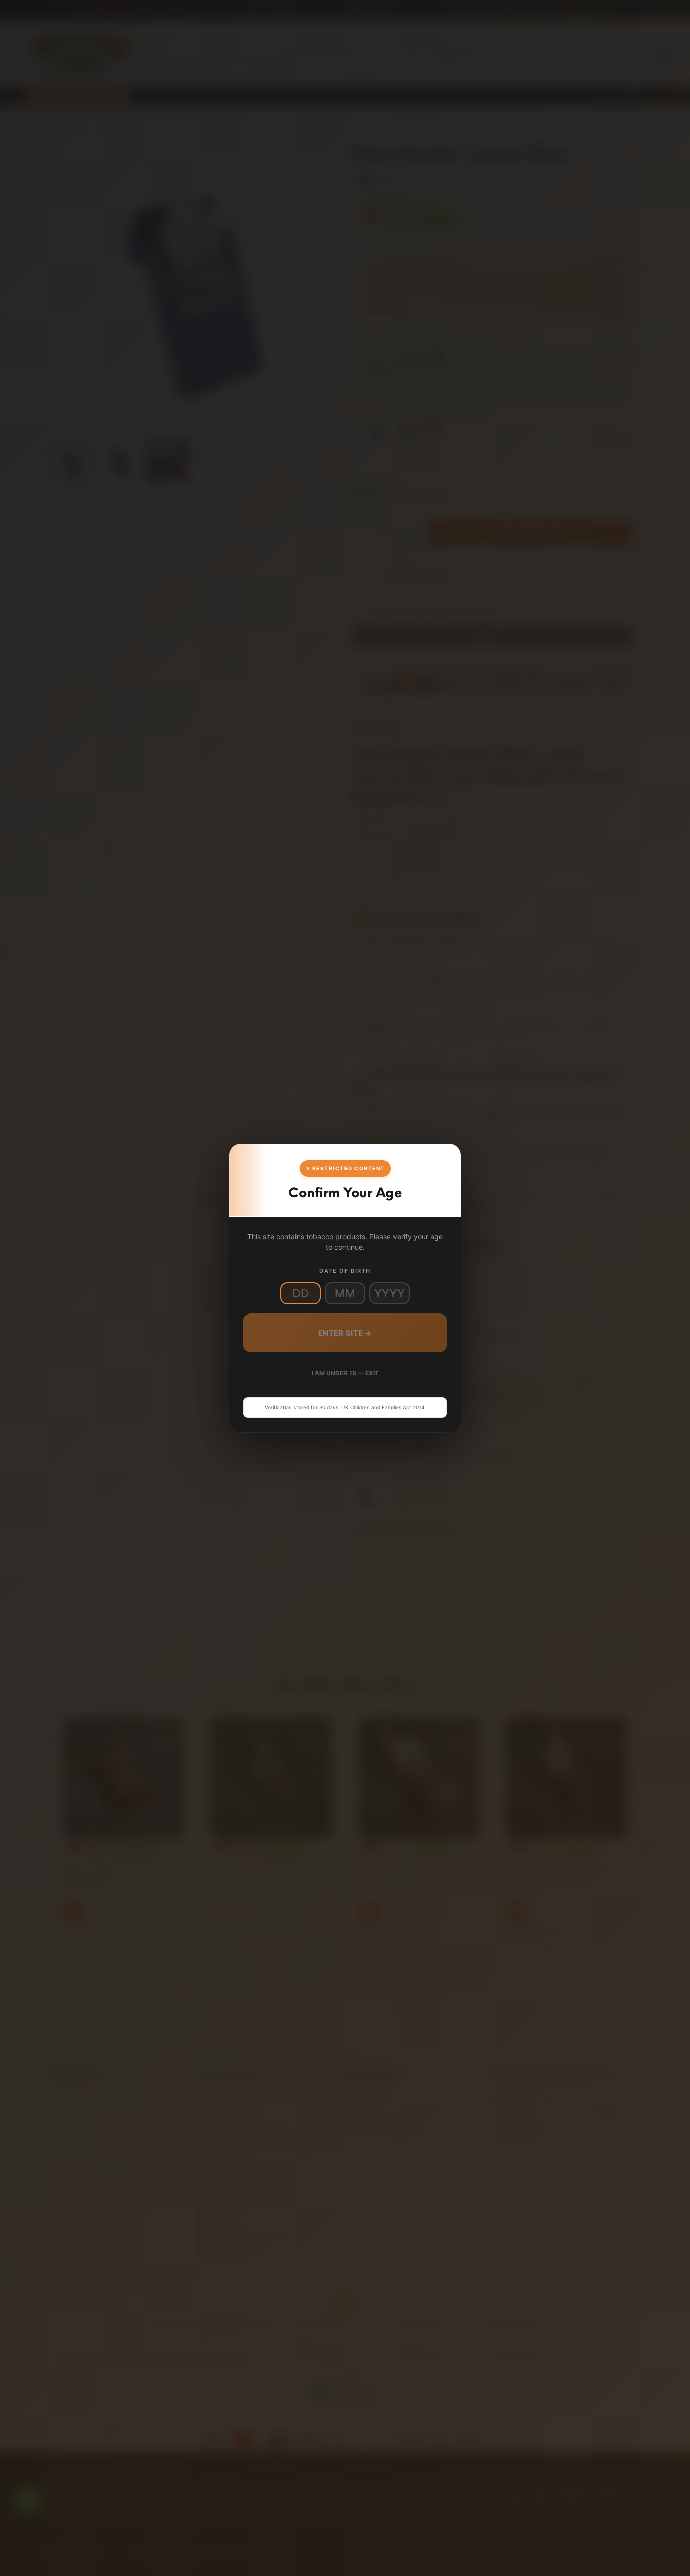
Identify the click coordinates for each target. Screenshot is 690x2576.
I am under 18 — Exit (345, 1373)
